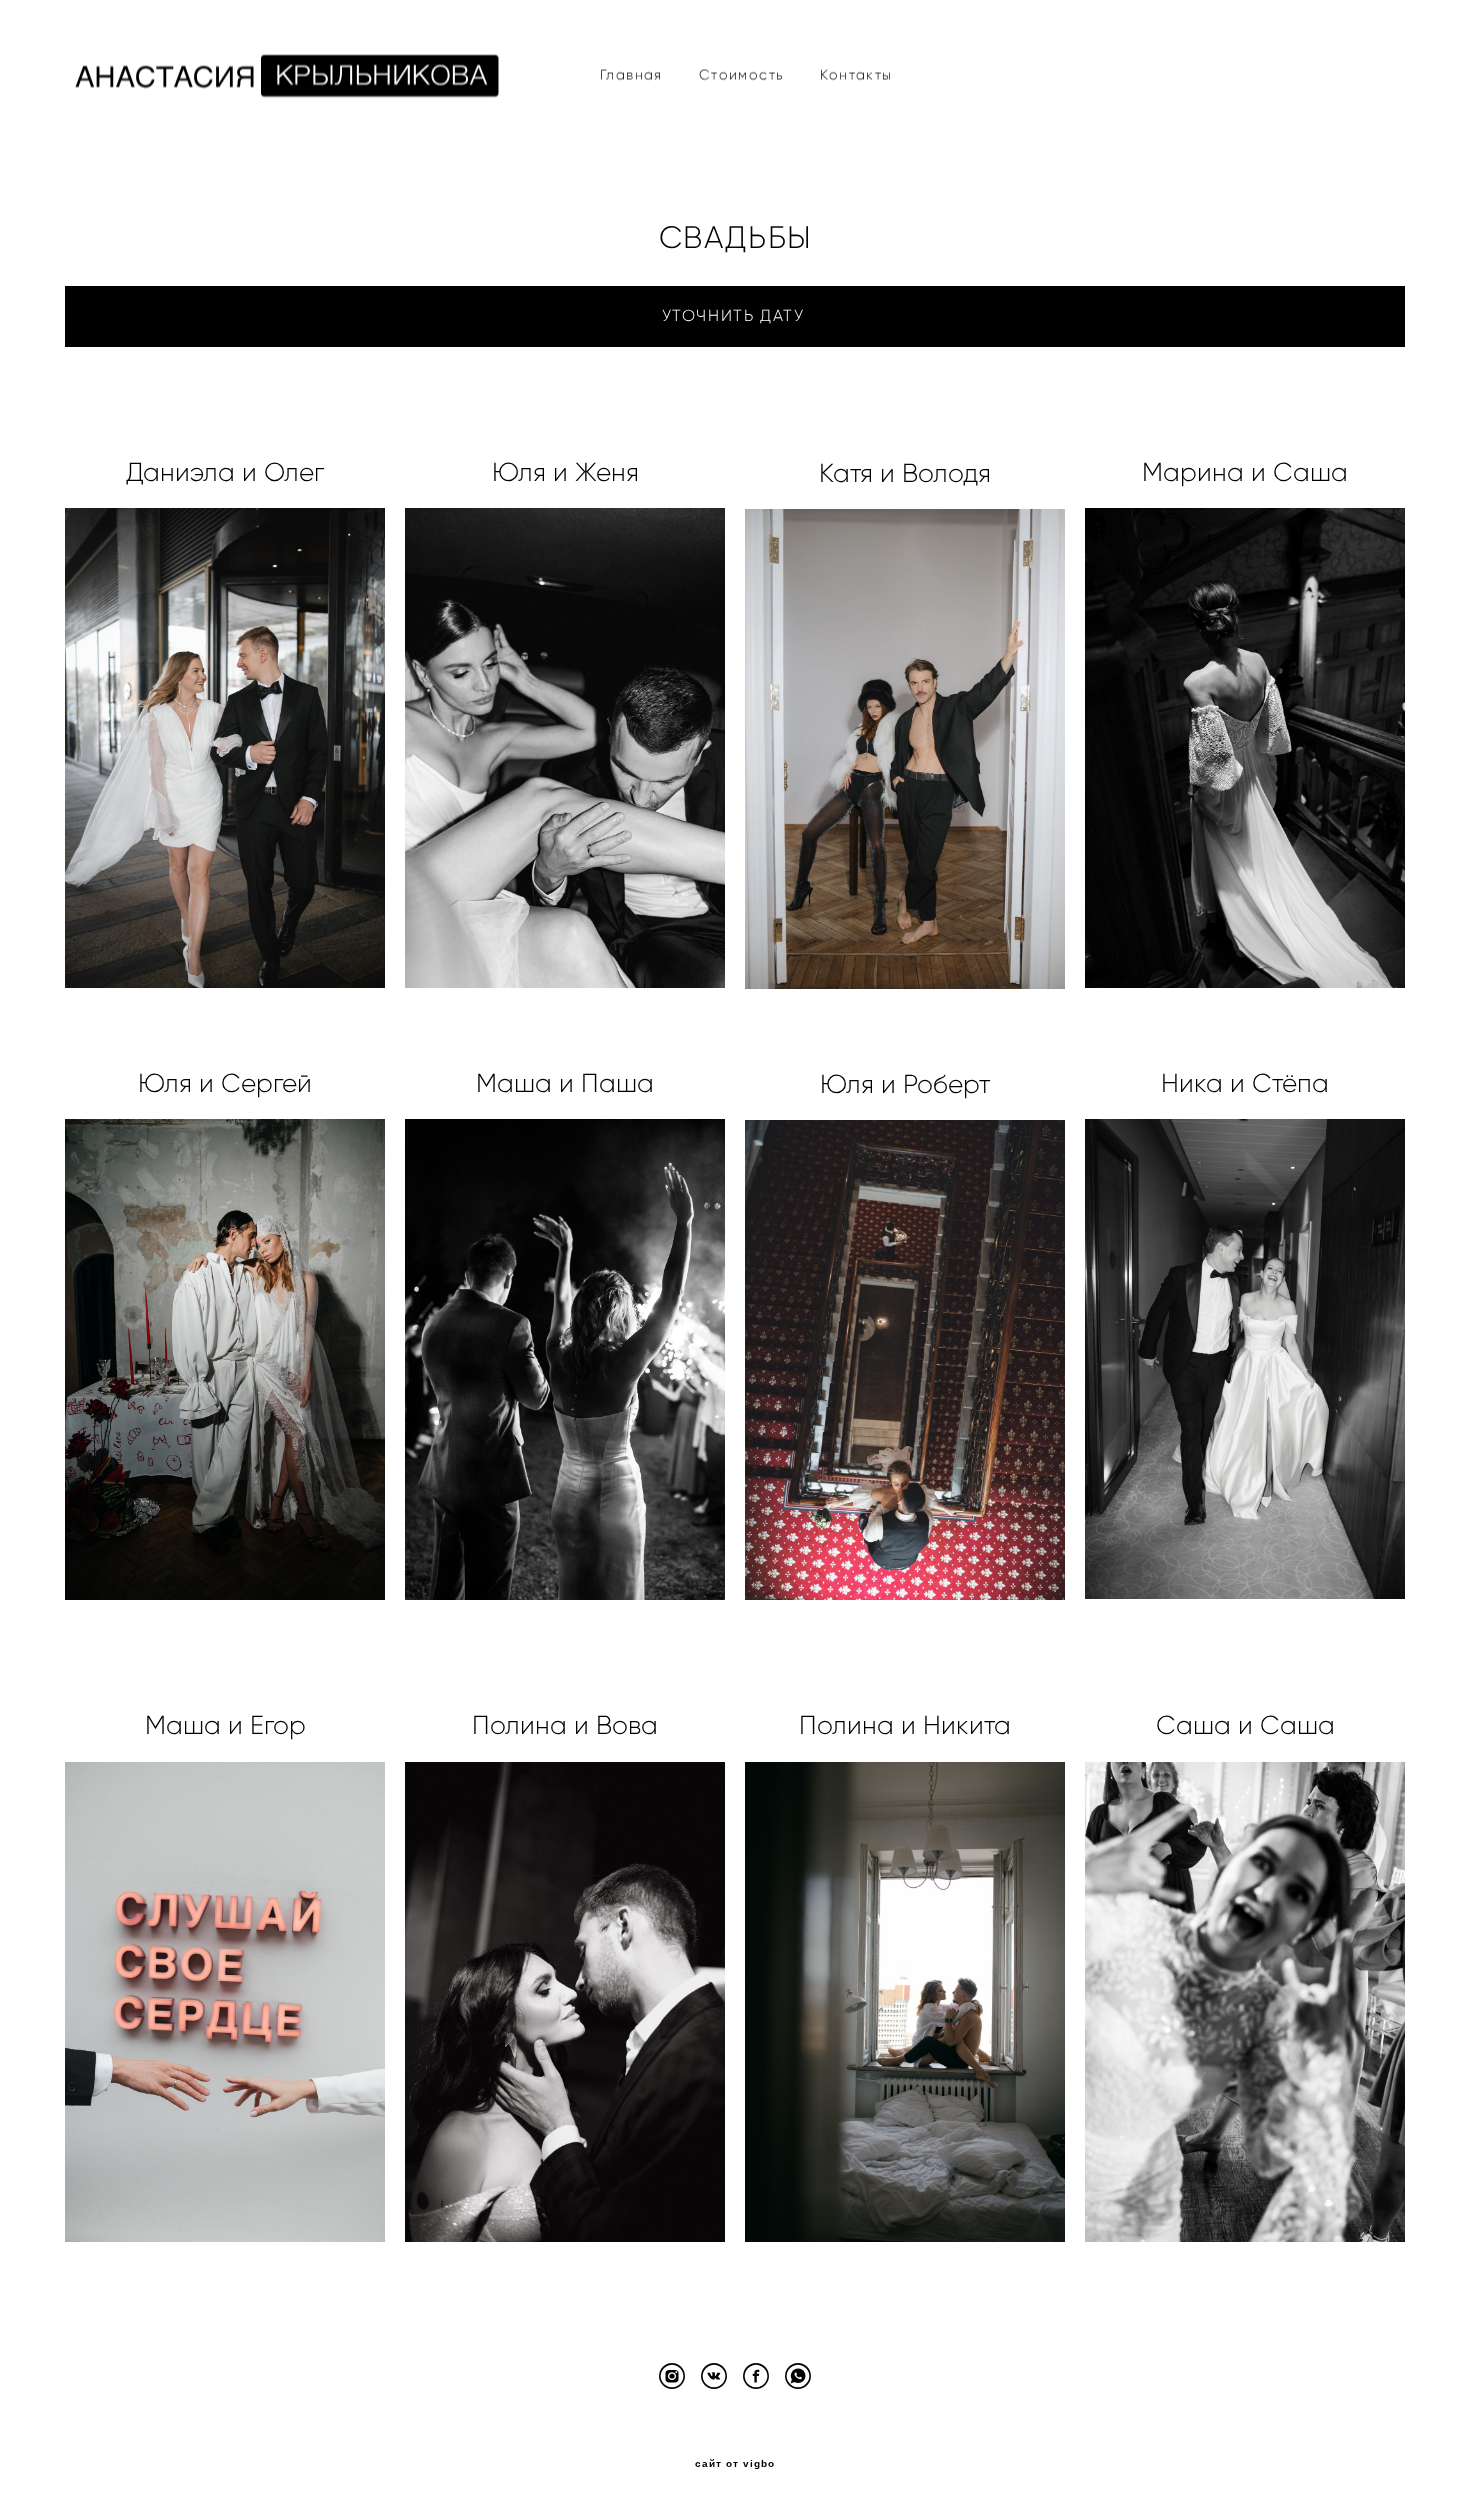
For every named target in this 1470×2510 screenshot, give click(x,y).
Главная (631, 75)
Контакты (856, 75)
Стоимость (742, 75)
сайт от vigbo (735, 2464)
